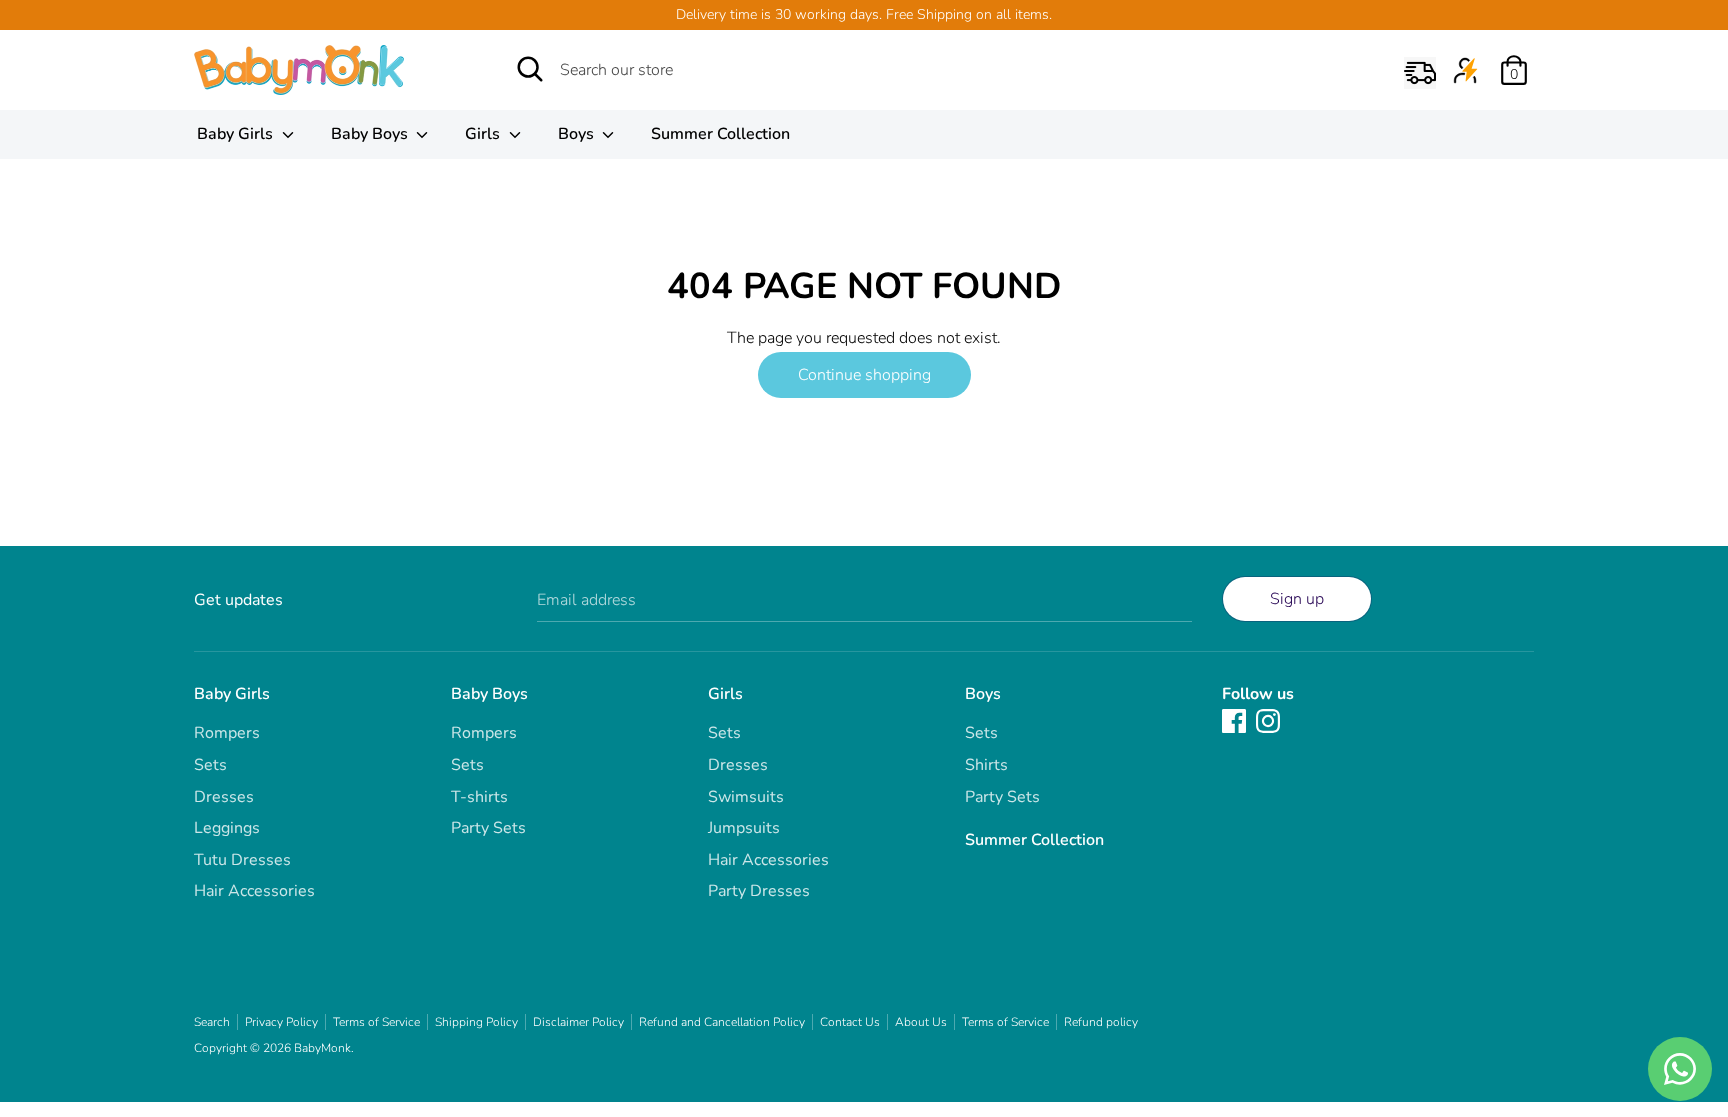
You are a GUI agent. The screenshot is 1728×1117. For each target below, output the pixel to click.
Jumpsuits (744, 828)
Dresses (224, 797)
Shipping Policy (476, 1022)
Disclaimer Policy (578, 1022)
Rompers (227, 733)
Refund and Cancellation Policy (722, 1022)
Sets (210, 765)
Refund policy (1101, 1022)
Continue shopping (864, 375)
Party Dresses (759, 891)
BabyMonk (322, 1048)
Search (212, 1022)
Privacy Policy (281, 1022)
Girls (484, 134)
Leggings (227, 828)
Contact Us (850, 1022)
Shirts (986, 765)
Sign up (1297, 599)
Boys (578, 134)
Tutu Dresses (242, 860)
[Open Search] (530, 69)
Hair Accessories (254, 891)
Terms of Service (376, 1022)
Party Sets (488, 828)
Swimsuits (746, 797)
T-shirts (479, 797)
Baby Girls (237, 134)
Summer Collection (720, 134)
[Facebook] (1234, 720)
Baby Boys (371, 134)
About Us (921, 1022)
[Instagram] (1268, 720)
